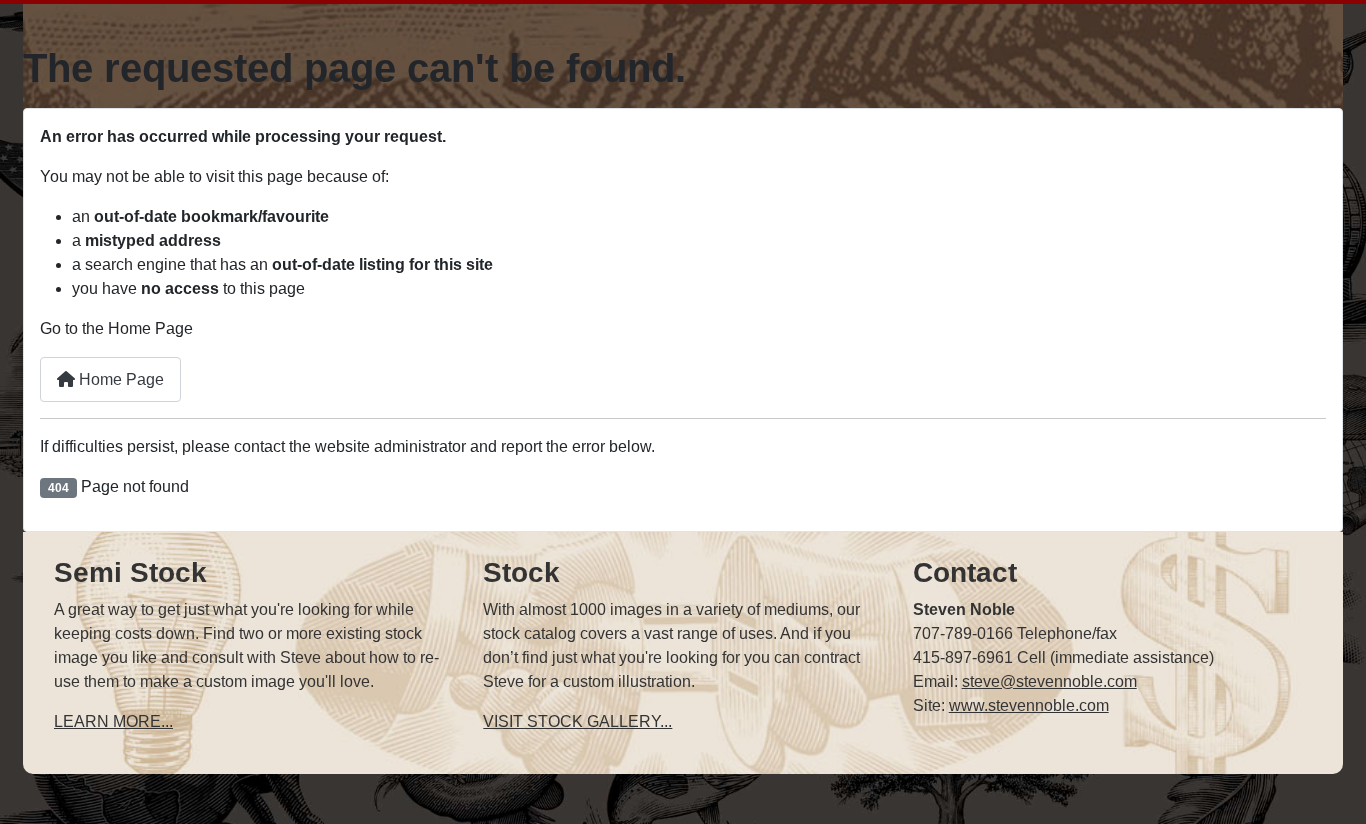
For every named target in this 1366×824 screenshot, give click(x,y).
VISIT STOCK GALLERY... (577, 721)
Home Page (119, 379)
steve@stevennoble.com (1049, 681)
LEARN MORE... (113, 721)
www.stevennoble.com (1029, 705)
